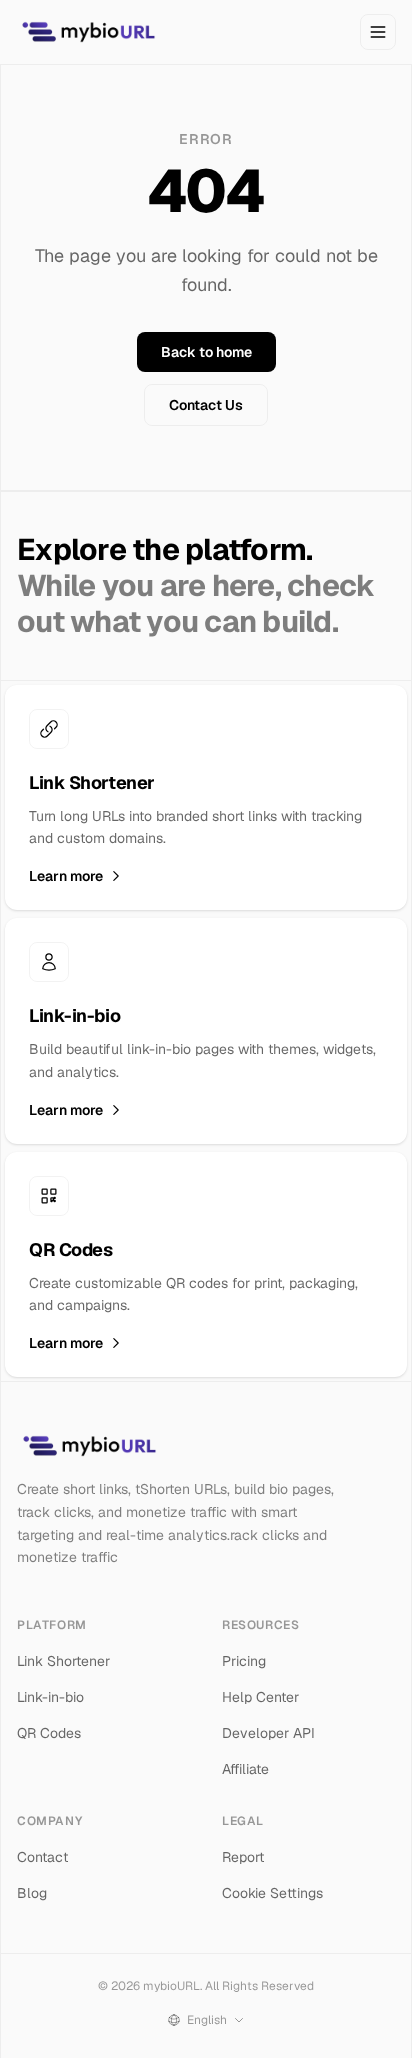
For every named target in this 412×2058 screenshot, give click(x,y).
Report (243, 1857)
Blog (32, 1893)
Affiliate (245, 1769)
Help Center (260, 1697)
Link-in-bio (50, 1697)
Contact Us (206, 405)
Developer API (268, 1733)
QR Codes (49, 1733)
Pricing (244, 1661)
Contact (42, 1857)
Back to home (206, 352)
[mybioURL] (88, 32)
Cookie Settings (272, 1893)
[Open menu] (378, 32)
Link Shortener (63, 1661)
